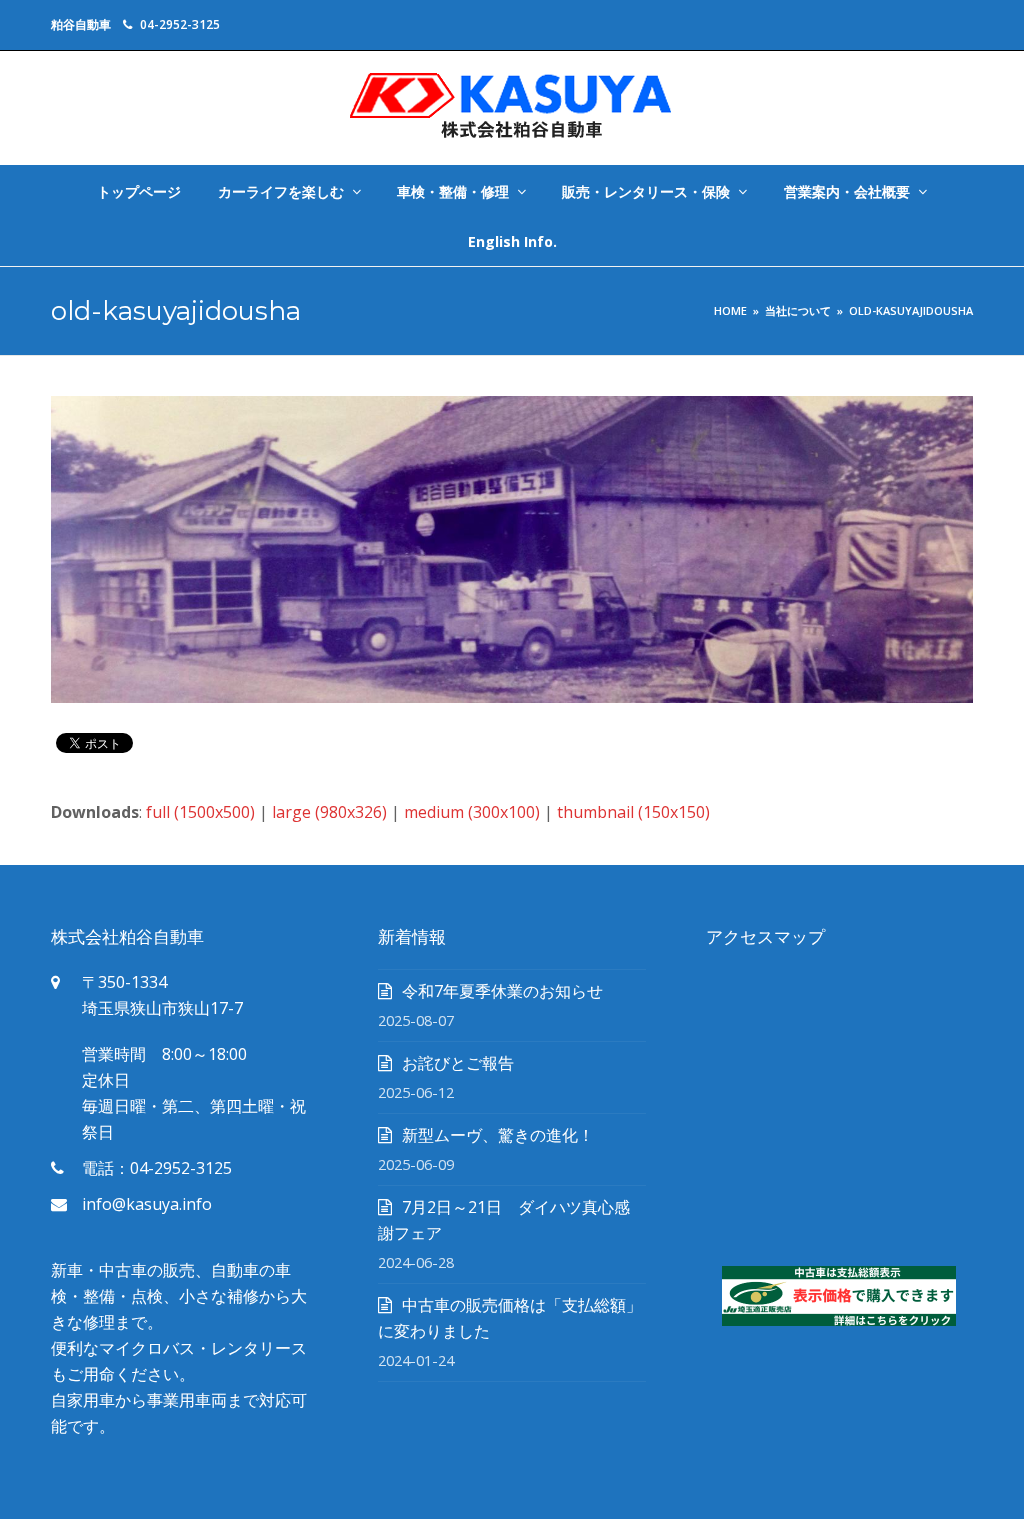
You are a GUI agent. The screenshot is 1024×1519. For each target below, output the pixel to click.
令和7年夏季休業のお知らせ (502, 991)
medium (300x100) (472, 812)
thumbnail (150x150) (633, 812)
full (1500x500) (200, 812)
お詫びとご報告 (458, 1063)
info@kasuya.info (147, 1204)
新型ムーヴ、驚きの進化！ (498, 1135)
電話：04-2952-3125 (157, 1168)
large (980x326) (329, 812)
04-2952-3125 (180, 24)
